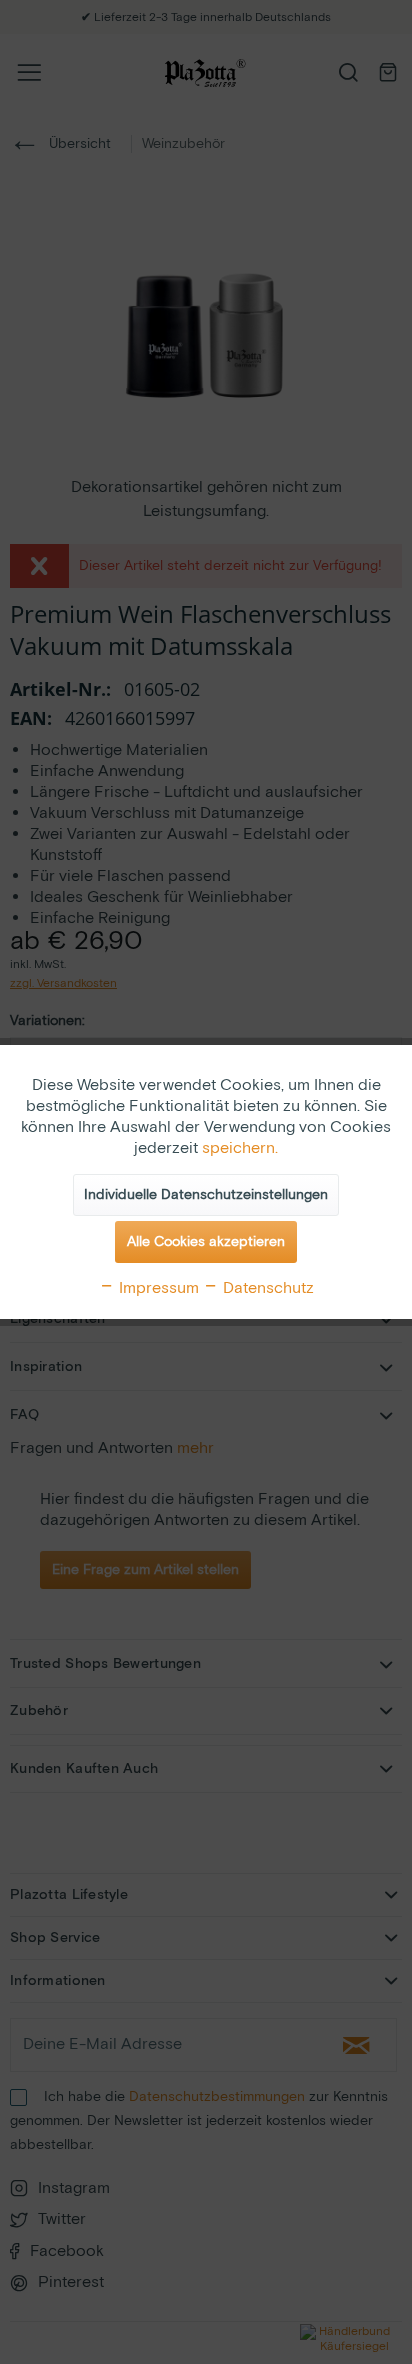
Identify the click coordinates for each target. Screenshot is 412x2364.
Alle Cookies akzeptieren (206, 1242)
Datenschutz (266, 1288)
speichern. (240, 1148)
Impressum (157, 1288)
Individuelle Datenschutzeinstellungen (206, 1195)
